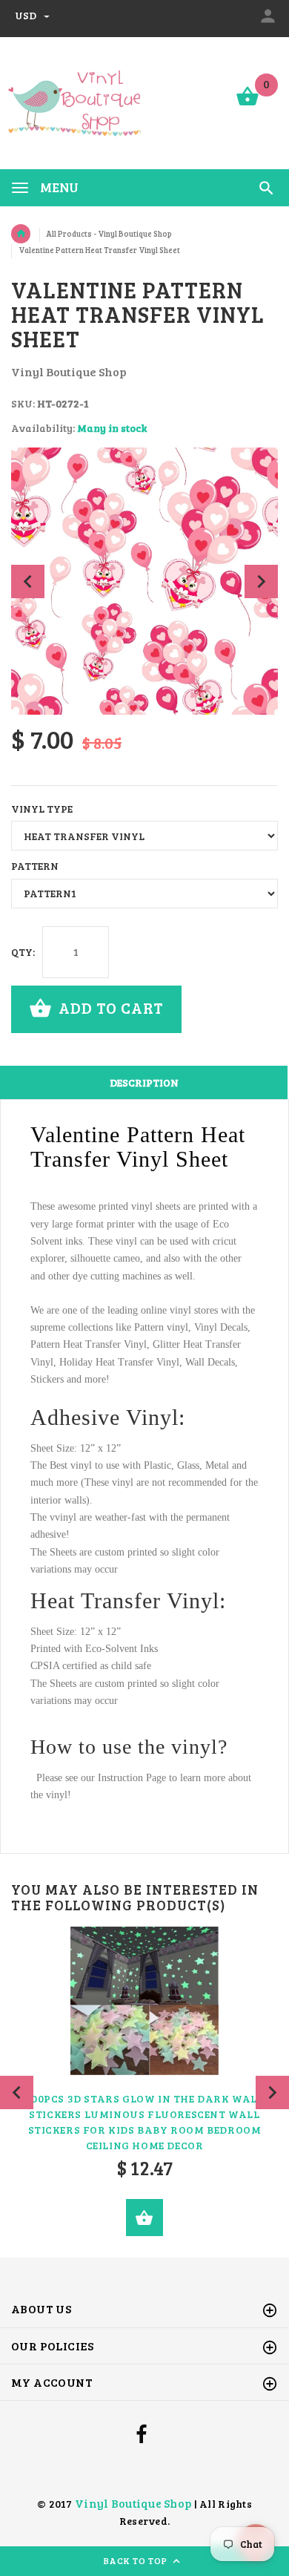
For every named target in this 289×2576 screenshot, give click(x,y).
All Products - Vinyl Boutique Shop (109, 234)
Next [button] (261, 581)
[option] (144, 581)
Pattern (35, 866)
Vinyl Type (42, 809)
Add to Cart (109, 1007)
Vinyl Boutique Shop (133, 2503)
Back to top (137, 2560)
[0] (248, 104)
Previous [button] (28, 581)
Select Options (144, 2218)
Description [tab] (144, 1082)
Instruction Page (132, 1778)
